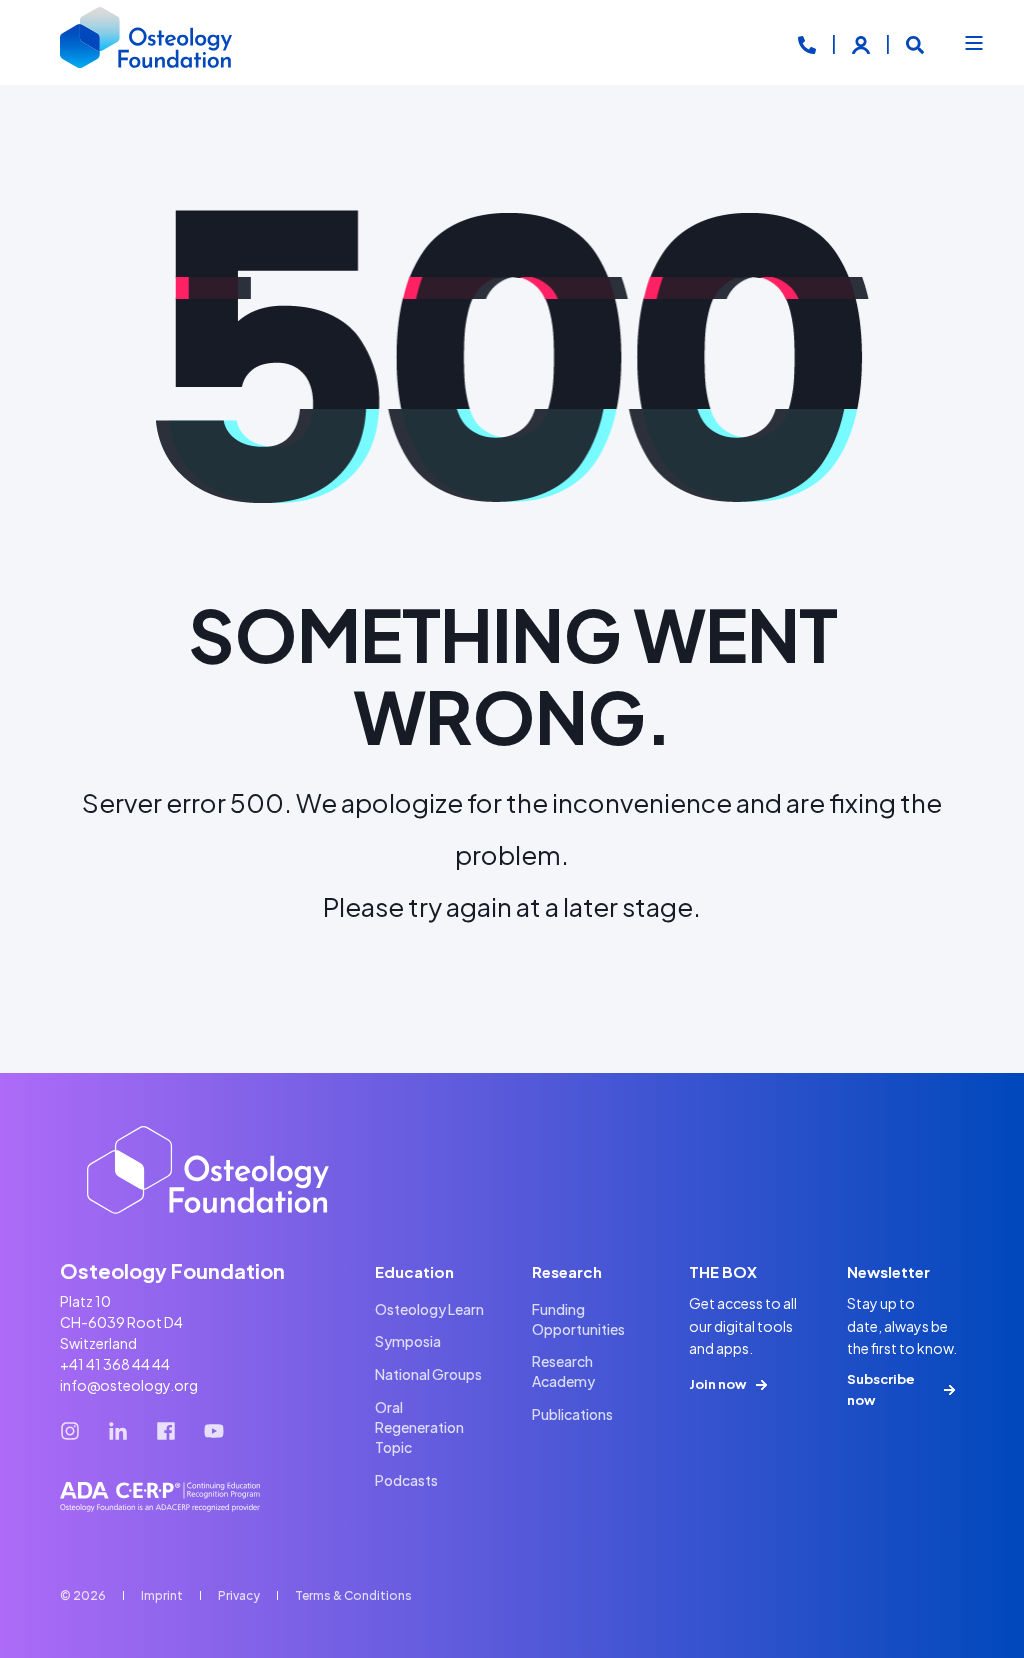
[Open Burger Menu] (974, 43)
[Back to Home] (147, 43)
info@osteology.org (129, 1385)
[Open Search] (915, 42)
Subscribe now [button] (881, 1389)
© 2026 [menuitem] (83, 1595)
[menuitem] (429, 1308)
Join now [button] (717, 1384)
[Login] (862, 42)
